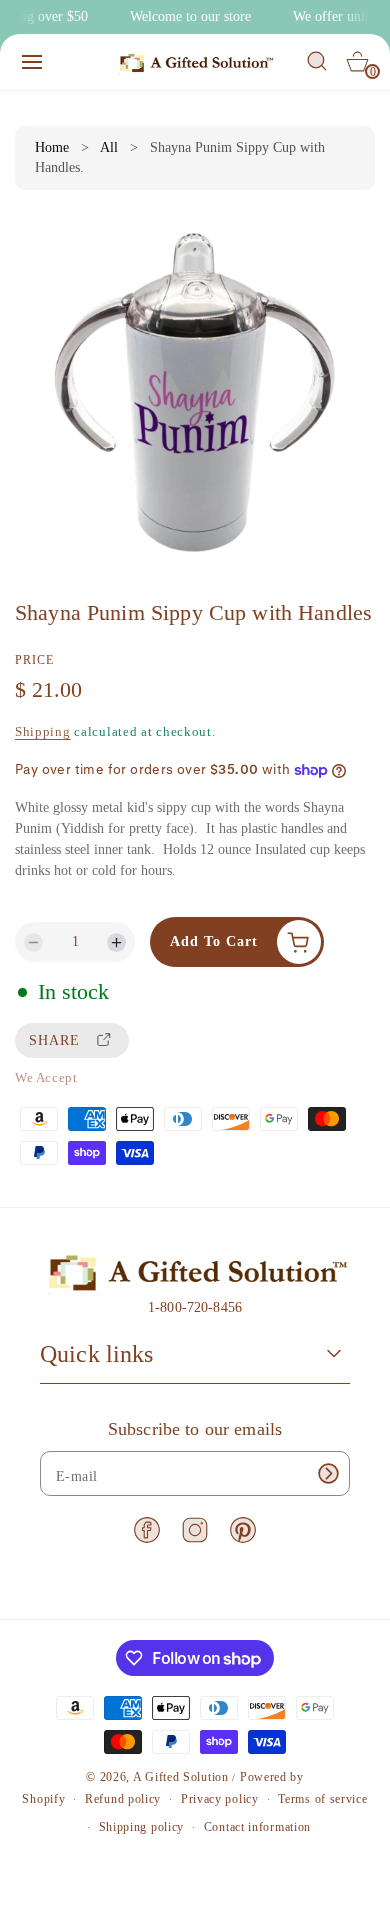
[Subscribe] (328, 1473)
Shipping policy (142, 1827)
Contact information (257, 1827)
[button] (32, 62)
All (109, 147)
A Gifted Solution (181, 1777)
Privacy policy (220, 1799)
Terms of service (322, 1799)
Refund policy (123, 1799)
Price (34, 660)
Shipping (43, 731)
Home (52, 147)
